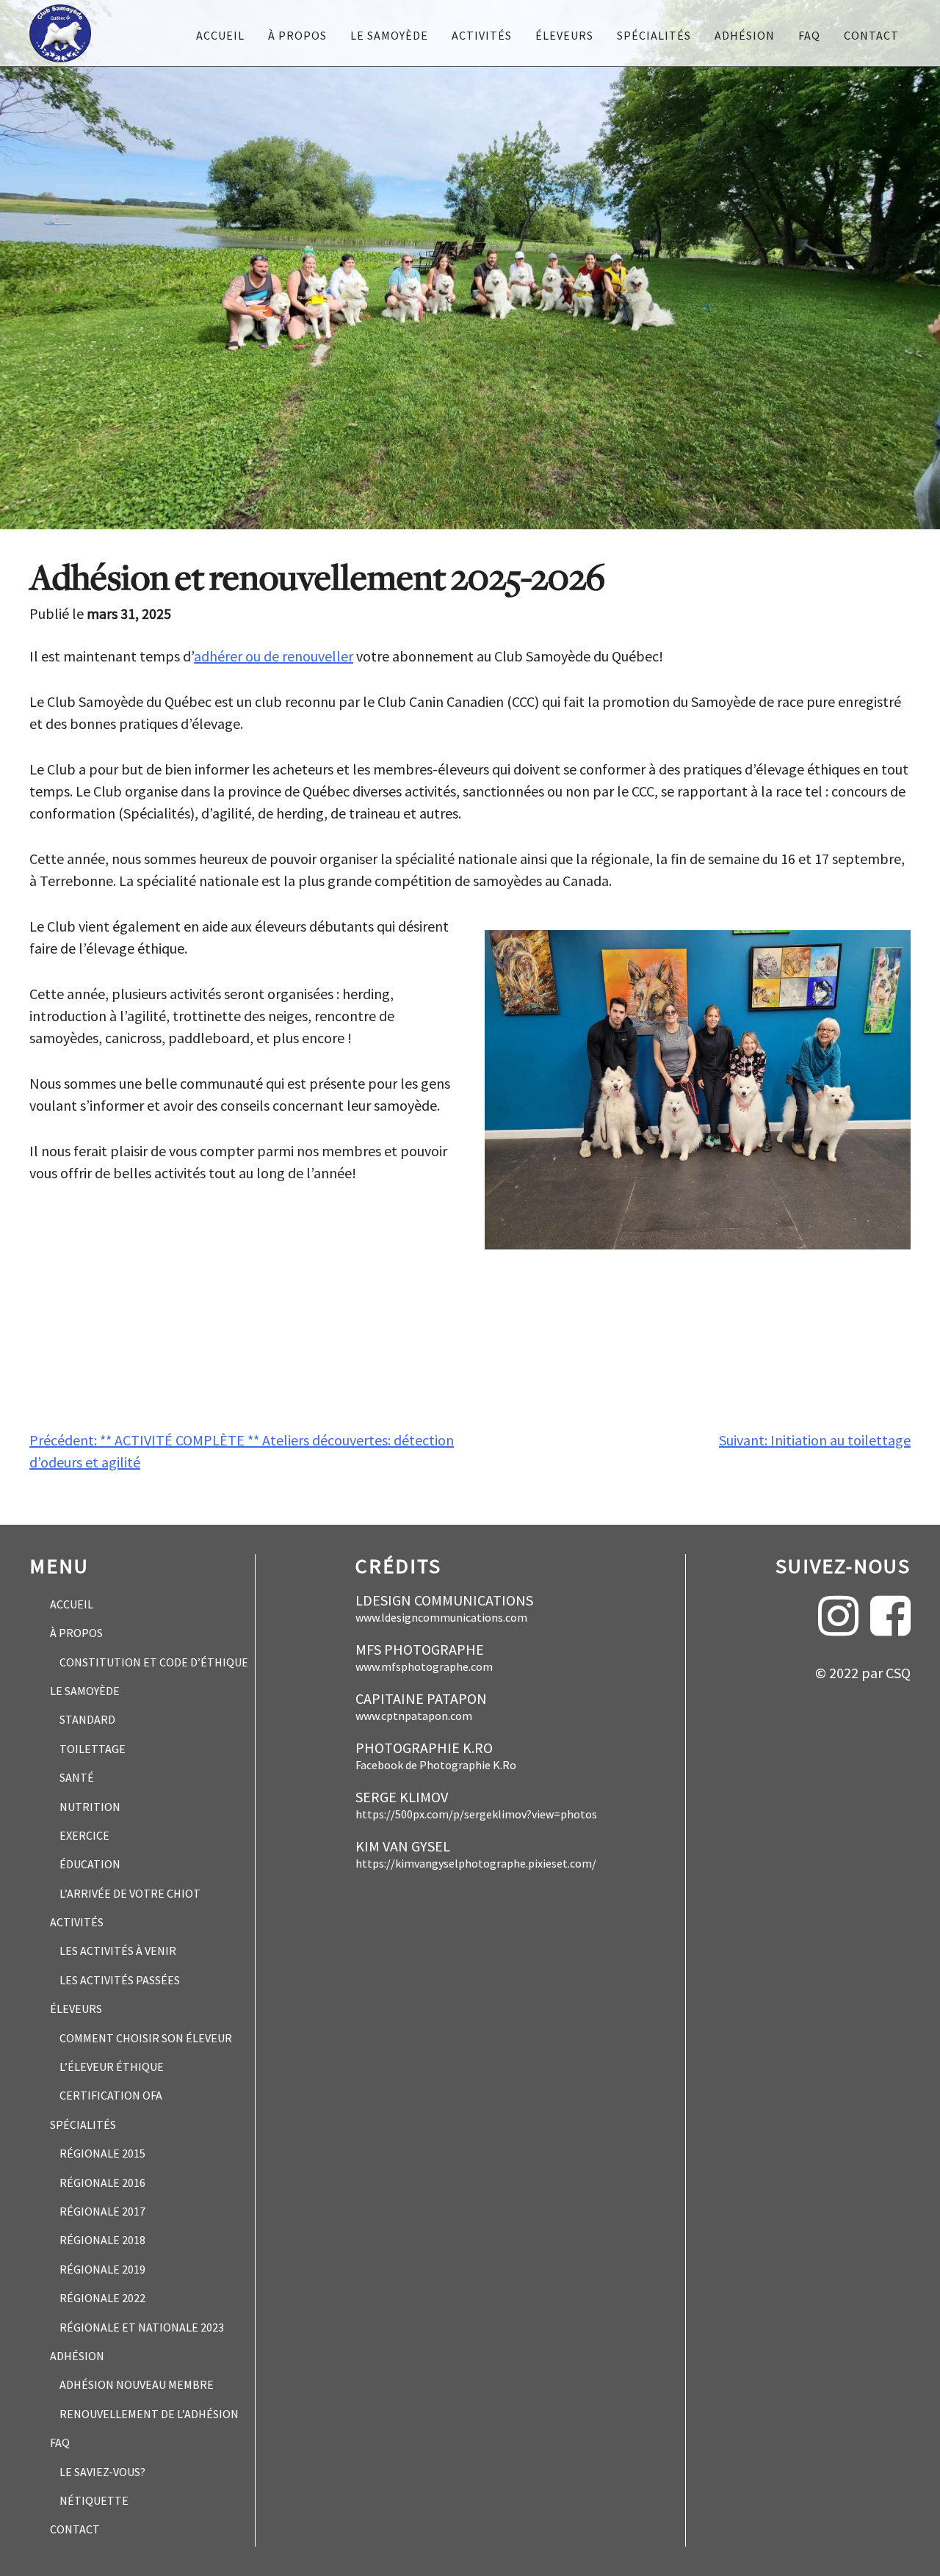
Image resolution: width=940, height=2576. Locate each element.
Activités (482, 35)
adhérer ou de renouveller (274, 656)
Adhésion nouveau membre (137, 2384)
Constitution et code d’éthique (154, 1662)
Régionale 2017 (102, 2211)
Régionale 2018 (102, 2240)
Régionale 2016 (102, 2183)
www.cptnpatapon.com (414, 1716)
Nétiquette (94, 2500)
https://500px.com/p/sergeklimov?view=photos (476, 1815)
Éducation (90, 1864)
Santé (77, 1777)
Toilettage (93, 1749)
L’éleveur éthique (112, 2067)
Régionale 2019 (102, 2269)
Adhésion (745, 35)
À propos (297, 35)
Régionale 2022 (102, 2298)
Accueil (220, 35)
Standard (87, 1719)
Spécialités (654, 35)
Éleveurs (564, 35)
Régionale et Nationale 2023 (142, 2327)
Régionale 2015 (102, 2153)
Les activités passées (120, 1980)
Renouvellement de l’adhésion (149, 2414)
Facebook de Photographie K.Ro (436, 1766)
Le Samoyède (389, 35)
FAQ (809, 35)
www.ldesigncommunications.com (441, 1618)
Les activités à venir (118, 1951)
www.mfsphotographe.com (424, 1667)
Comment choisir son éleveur (146, 2038)
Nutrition (90, 1807)
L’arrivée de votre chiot (130, 1893)
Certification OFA (111, 2095)
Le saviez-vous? (102, 2472)
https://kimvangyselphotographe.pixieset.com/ (476, 1864)
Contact (871, 35)
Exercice (84, 1835)
